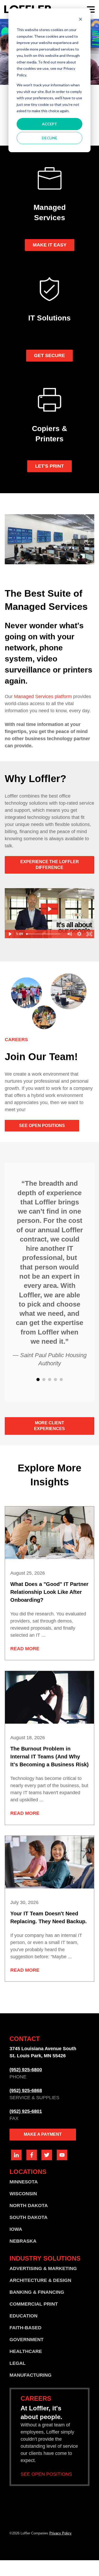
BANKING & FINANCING (37, 2292)
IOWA (16, 2229)
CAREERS (16, 1040)
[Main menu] (91, 9)
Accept (49, 124)
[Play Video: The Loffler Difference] (49, 909)
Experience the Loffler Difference (50, 865)
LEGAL (18, 2363)
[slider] (44, 934)
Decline (49, 138)
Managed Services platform (43, 696)
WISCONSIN (23, 2194)
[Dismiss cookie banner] (81, 20)
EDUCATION (23, 2316)
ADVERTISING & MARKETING (43, 2268)
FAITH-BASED (25, 2328)
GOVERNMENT (27, 2340)
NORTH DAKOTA (29, 2206)
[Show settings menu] (79, 934)
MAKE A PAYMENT (43, 2134)
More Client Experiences (49, 1426)
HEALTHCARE (26, 2351)
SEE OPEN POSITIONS (46, 2474)
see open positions (42, 1126)
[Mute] (69, 934)
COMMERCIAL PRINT (34, 2304)
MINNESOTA (24, 2182)
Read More (25, 1649)
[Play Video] (10, 934)
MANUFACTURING (30, 2375)
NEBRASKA (23, 2241)
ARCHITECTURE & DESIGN (40, 2280)
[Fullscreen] (89, 934)
